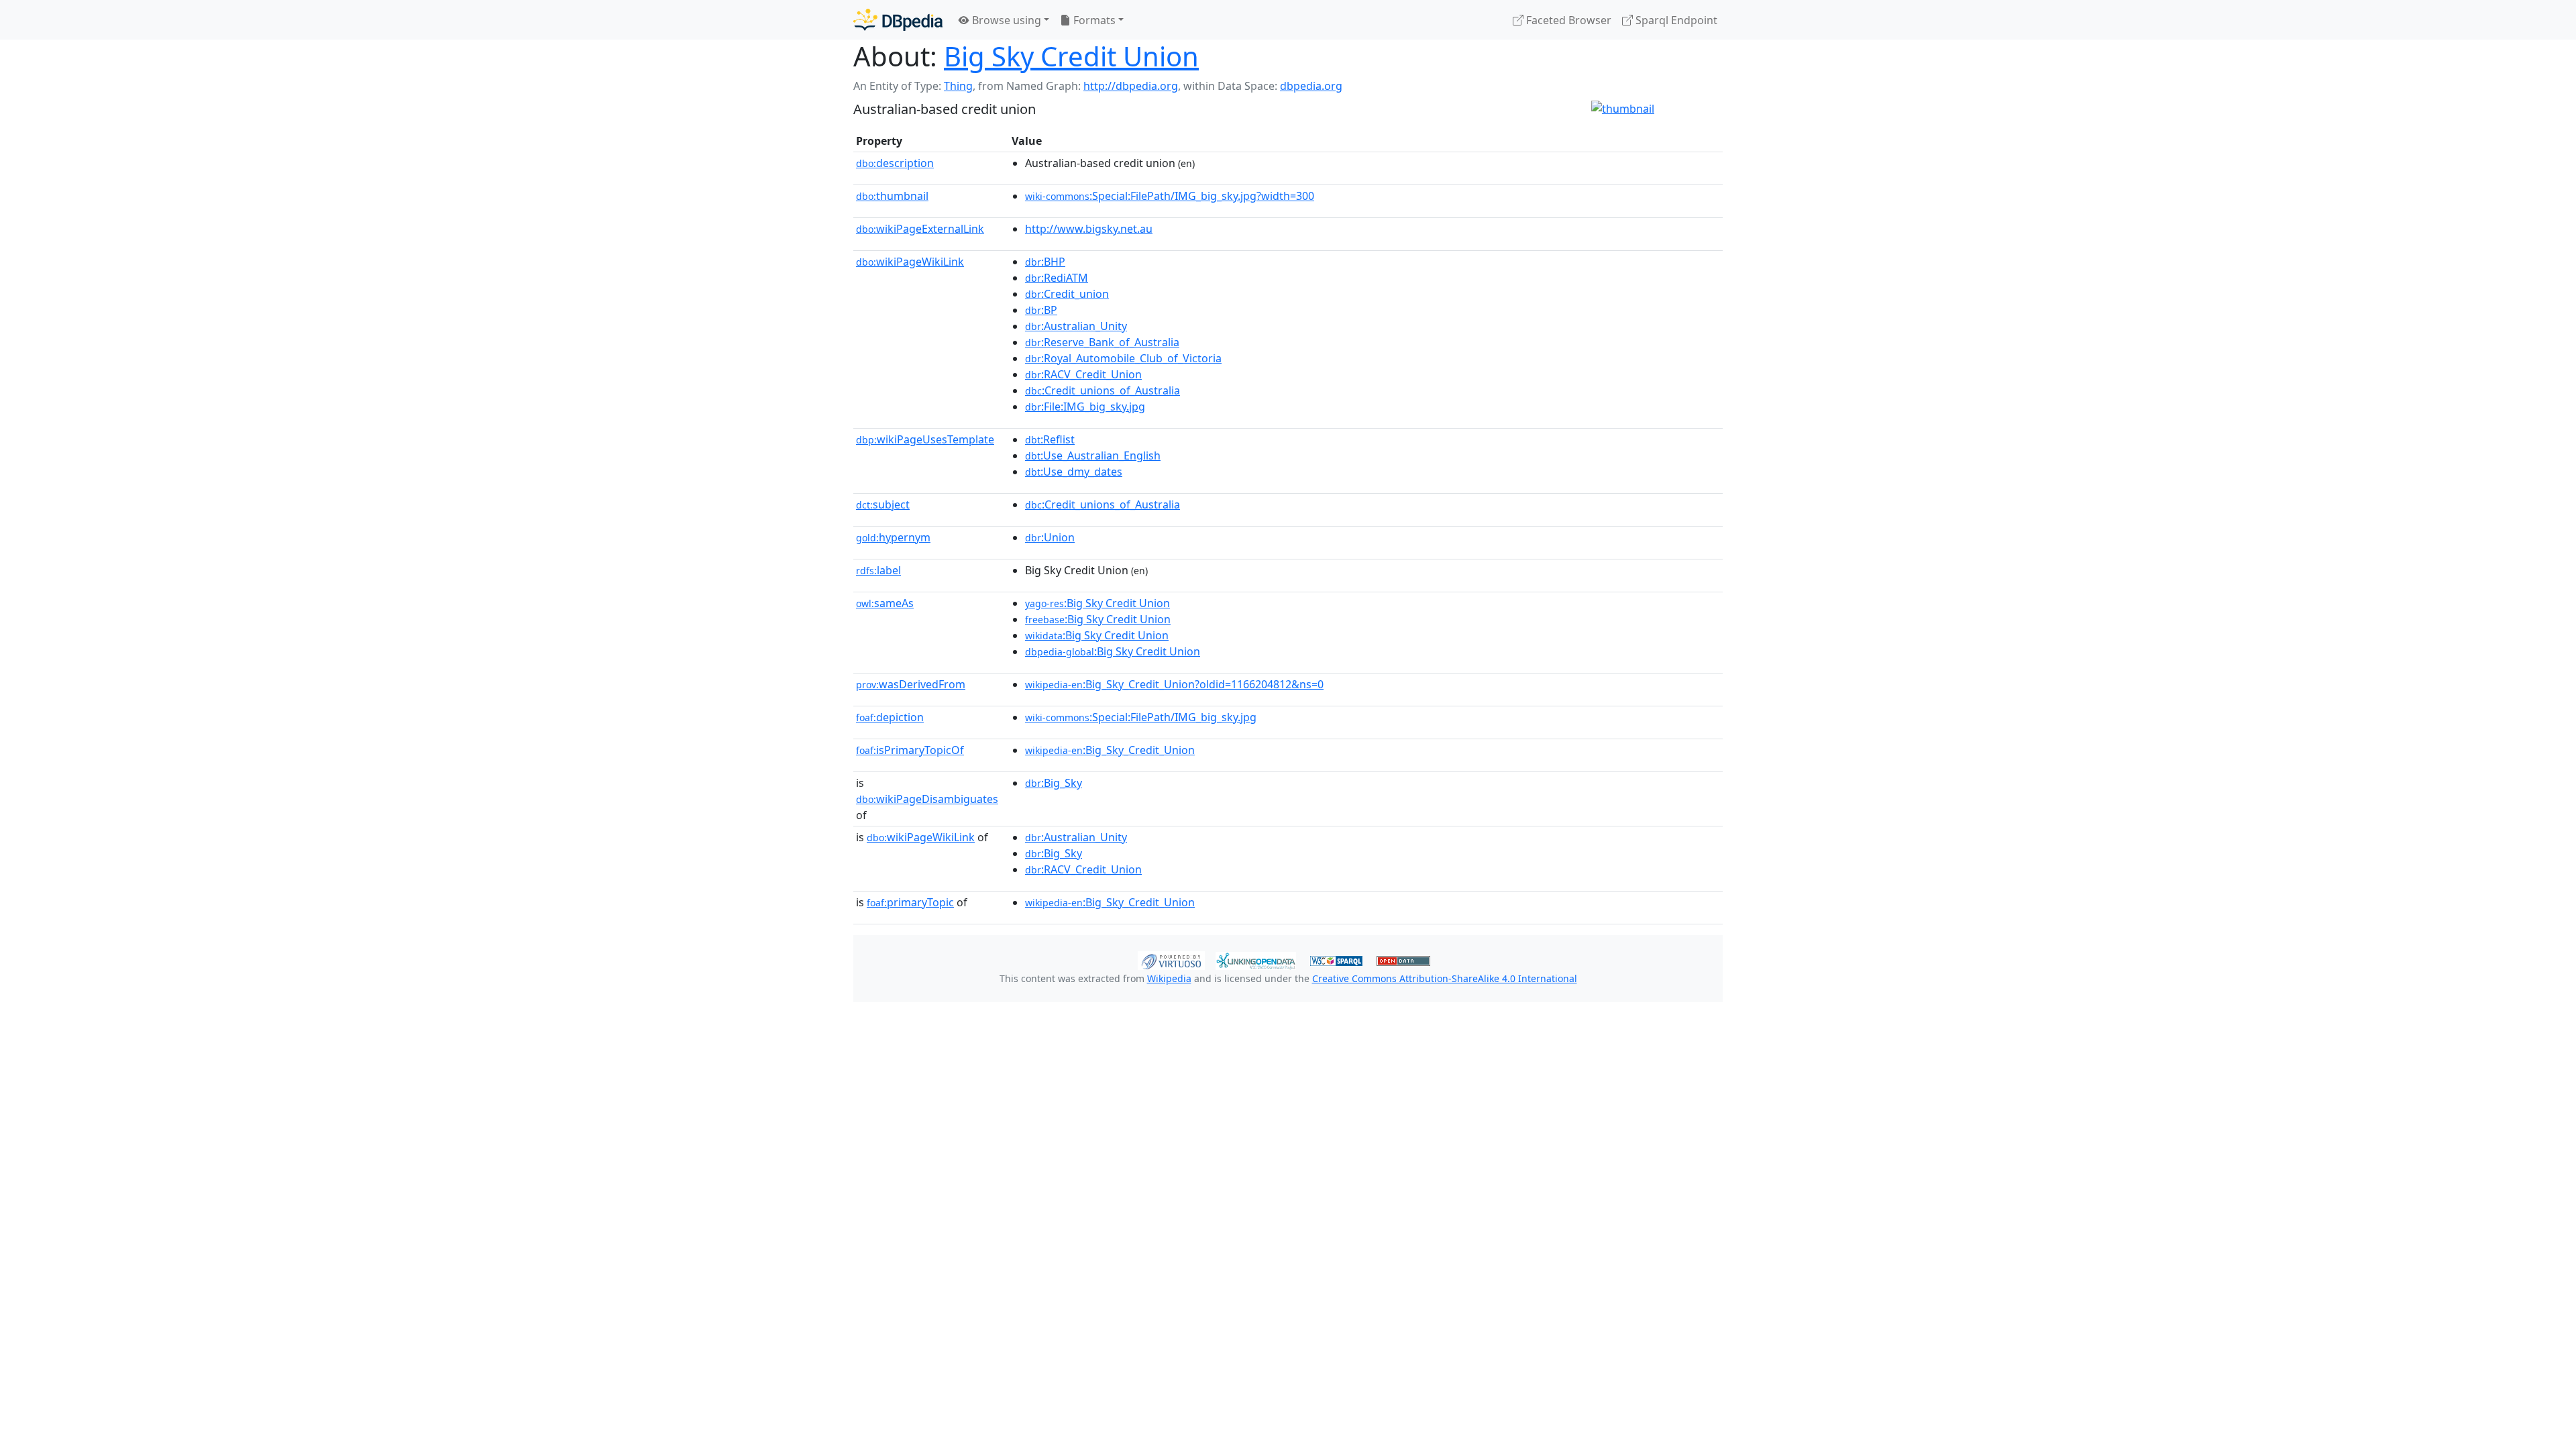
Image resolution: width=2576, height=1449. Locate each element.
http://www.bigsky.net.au (1089, 229)
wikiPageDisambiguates (927, 799)
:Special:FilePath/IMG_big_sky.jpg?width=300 (1170, 196)
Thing (958, 86)
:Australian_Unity (1076, 326)
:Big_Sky (1054, 783)
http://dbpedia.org (1131, 86)
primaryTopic (910, 902)
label (878, 570)
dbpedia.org (1311, 86)
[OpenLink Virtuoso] (1171, 959)
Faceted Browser (1567, 20)
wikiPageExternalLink (920, 229)
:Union (1050, 537)
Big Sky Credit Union (1071, 56)
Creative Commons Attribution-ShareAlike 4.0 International (1445, 978)
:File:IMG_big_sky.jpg (1085, 407)
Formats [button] (1093, 20)
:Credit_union (1067, 294)
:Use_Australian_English (1093, 455)
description (895, 163)
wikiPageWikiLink (910, 262)
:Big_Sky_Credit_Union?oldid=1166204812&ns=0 (1174, 684)
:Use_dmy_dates (1074, 472)
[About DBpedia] (898, 20)
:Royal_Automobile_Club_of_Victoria (1123, 358)
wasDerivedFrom (911, 684)
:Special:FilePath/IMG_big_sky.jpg (1141, 717)
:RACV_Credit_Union (1083, 374)
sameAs (885, 603)
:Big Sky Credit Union (1097, 603)
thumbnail (892, 196)
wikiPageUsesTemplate (925, 439)
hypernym (893, 537)
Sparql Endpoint (1675, 20)
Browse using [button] (1005, 20)
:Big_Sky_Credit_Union (1110, 750)
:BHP (1045, 262)
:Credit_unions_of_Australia (1103, 390)
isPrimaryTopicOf (910, 750)
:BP (1041, 310)
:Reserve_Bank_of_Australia (1102, 342)
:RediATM (1057, 278)
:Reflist (1050, 439)
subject (883, 504)
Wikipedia (1169, 978)
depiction (890, 717)
